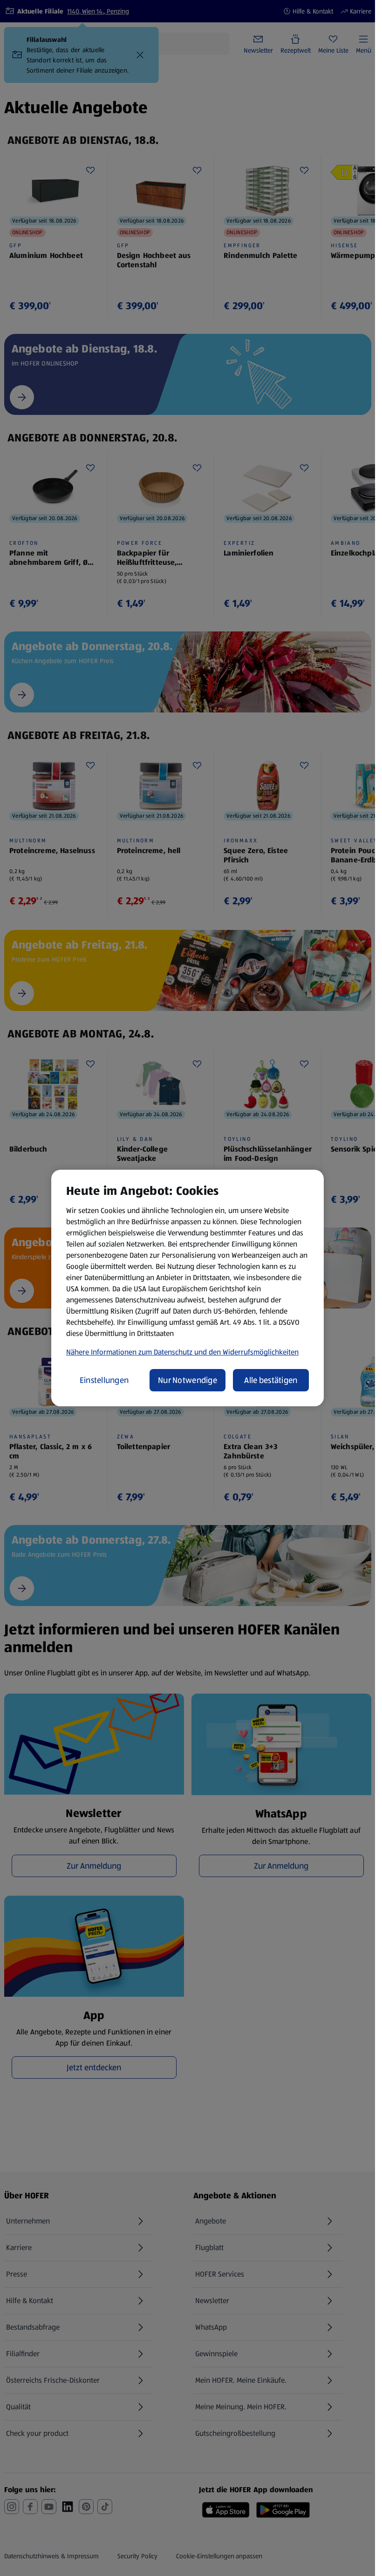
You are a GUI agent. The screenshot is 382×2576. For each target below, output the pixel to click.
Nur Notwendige (188, 1380)
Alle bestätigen (271, 1380)
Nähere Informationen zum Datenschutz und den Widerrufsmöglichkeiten (182, 1352)
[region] (188, 1288)
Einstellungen (104, 1380)
